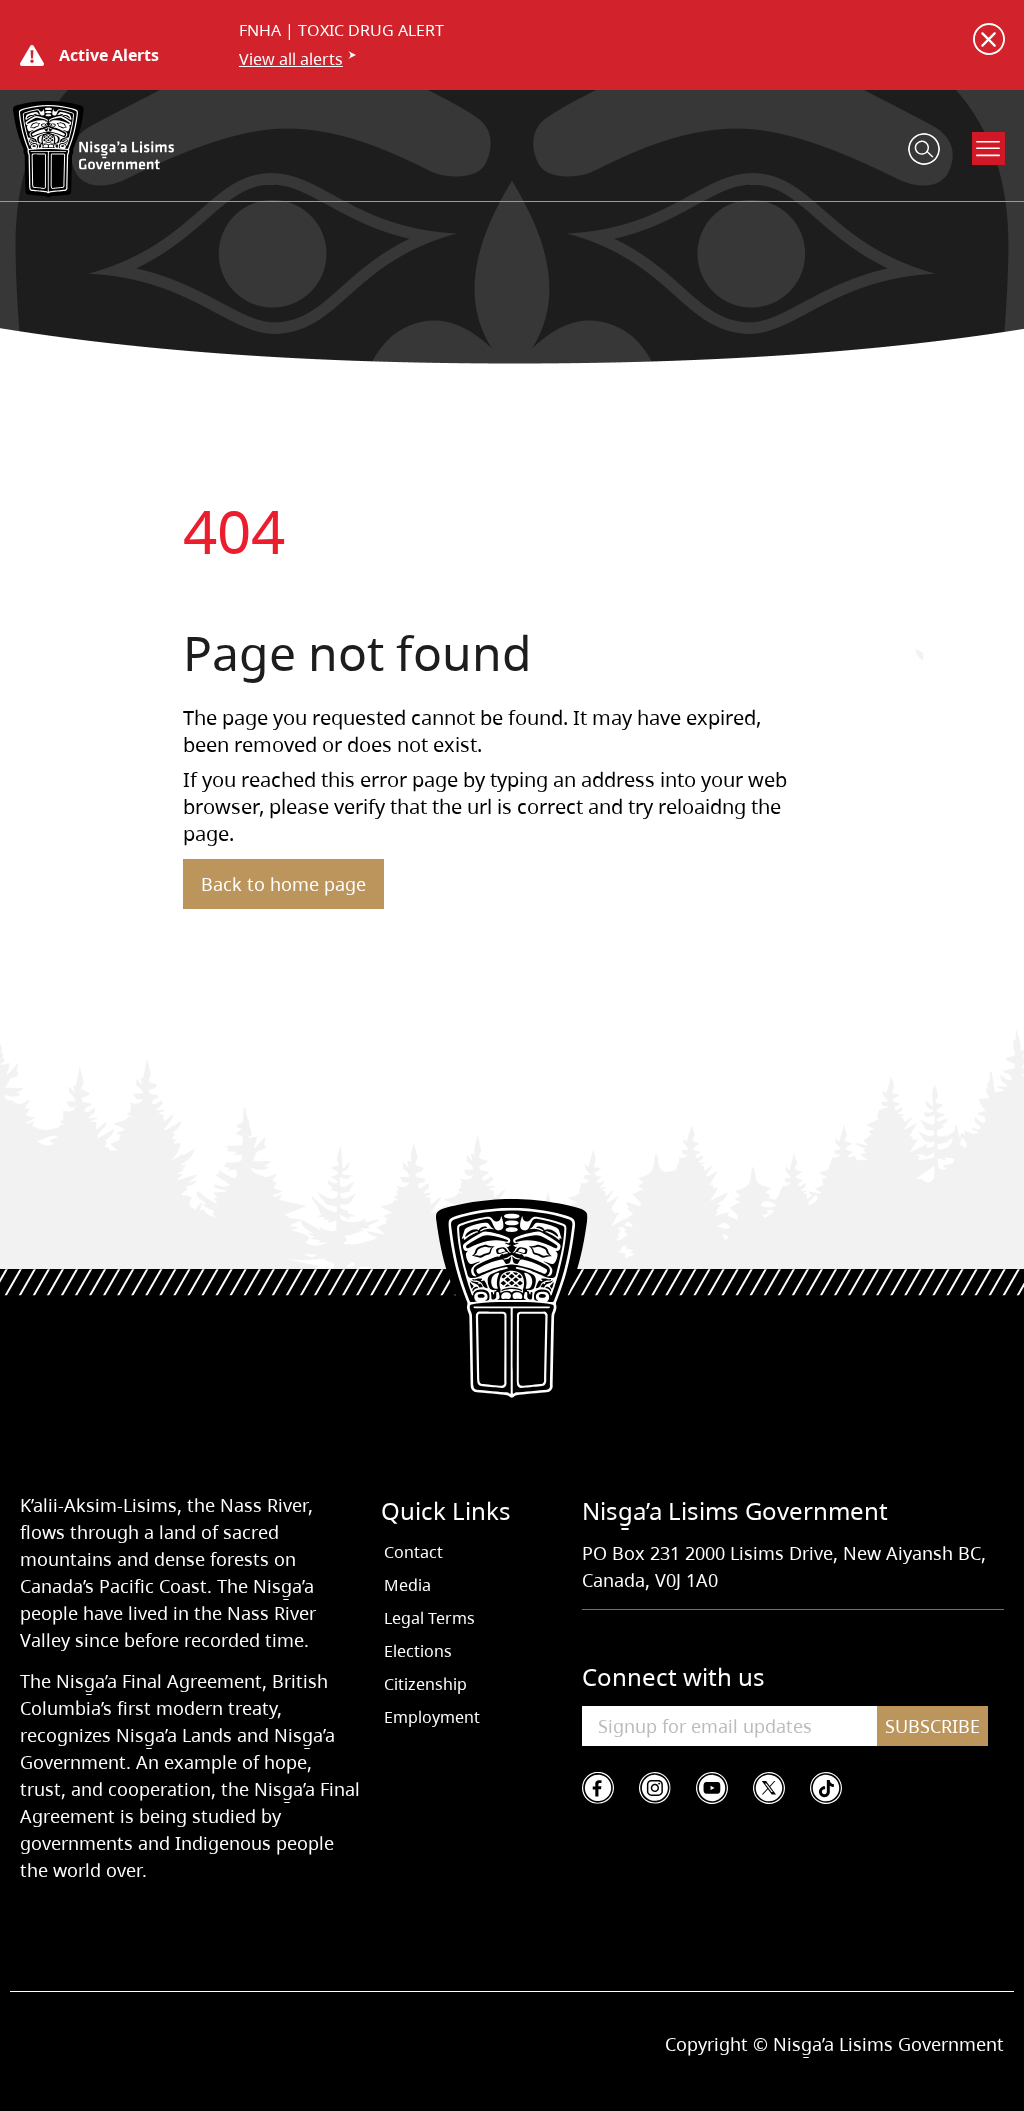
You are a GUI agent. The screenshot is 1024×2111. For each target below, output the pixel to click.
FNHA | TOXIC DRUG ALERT (341, 30)
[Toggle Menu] (989, 148)
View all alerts (291, 59)
